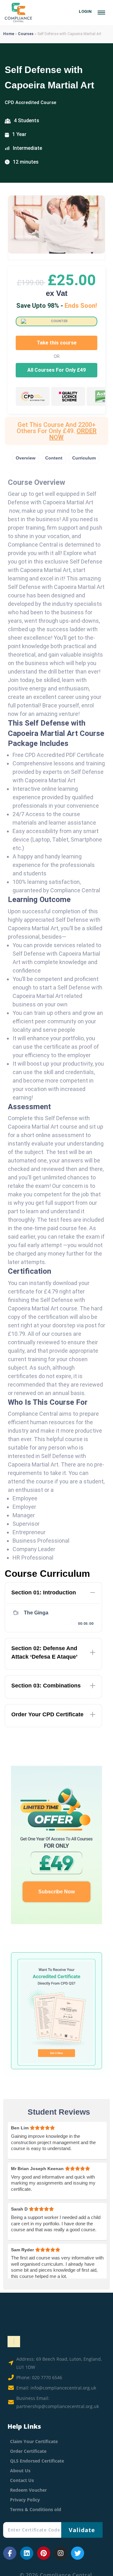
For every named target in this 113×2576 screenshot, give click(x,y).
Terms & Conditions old (36, 2509)
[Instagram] (61, 2553)
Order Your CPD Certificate (47, 1714)
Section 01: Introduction (44, 1592)
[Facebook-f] (10, 2553)
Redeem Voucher (28, 2490)
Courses (26, 34)
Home (9, 34)
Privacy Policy (25, 2500)
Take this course (57, 343)
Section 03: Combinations (46, 1686)
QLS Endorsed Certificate (37, 2461)
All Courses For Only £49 (56, 370)
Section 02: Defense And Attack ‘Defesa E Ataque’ (44, 1653)
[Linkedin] (27, 2553)
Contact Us (22, 2480)
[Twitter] (78, 2553)
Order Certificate (28, 2451)
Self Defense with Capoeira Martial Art (49, 77)
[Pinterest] (44, 2553)
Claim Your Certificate (34, 2441)
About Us (20, 2471)
